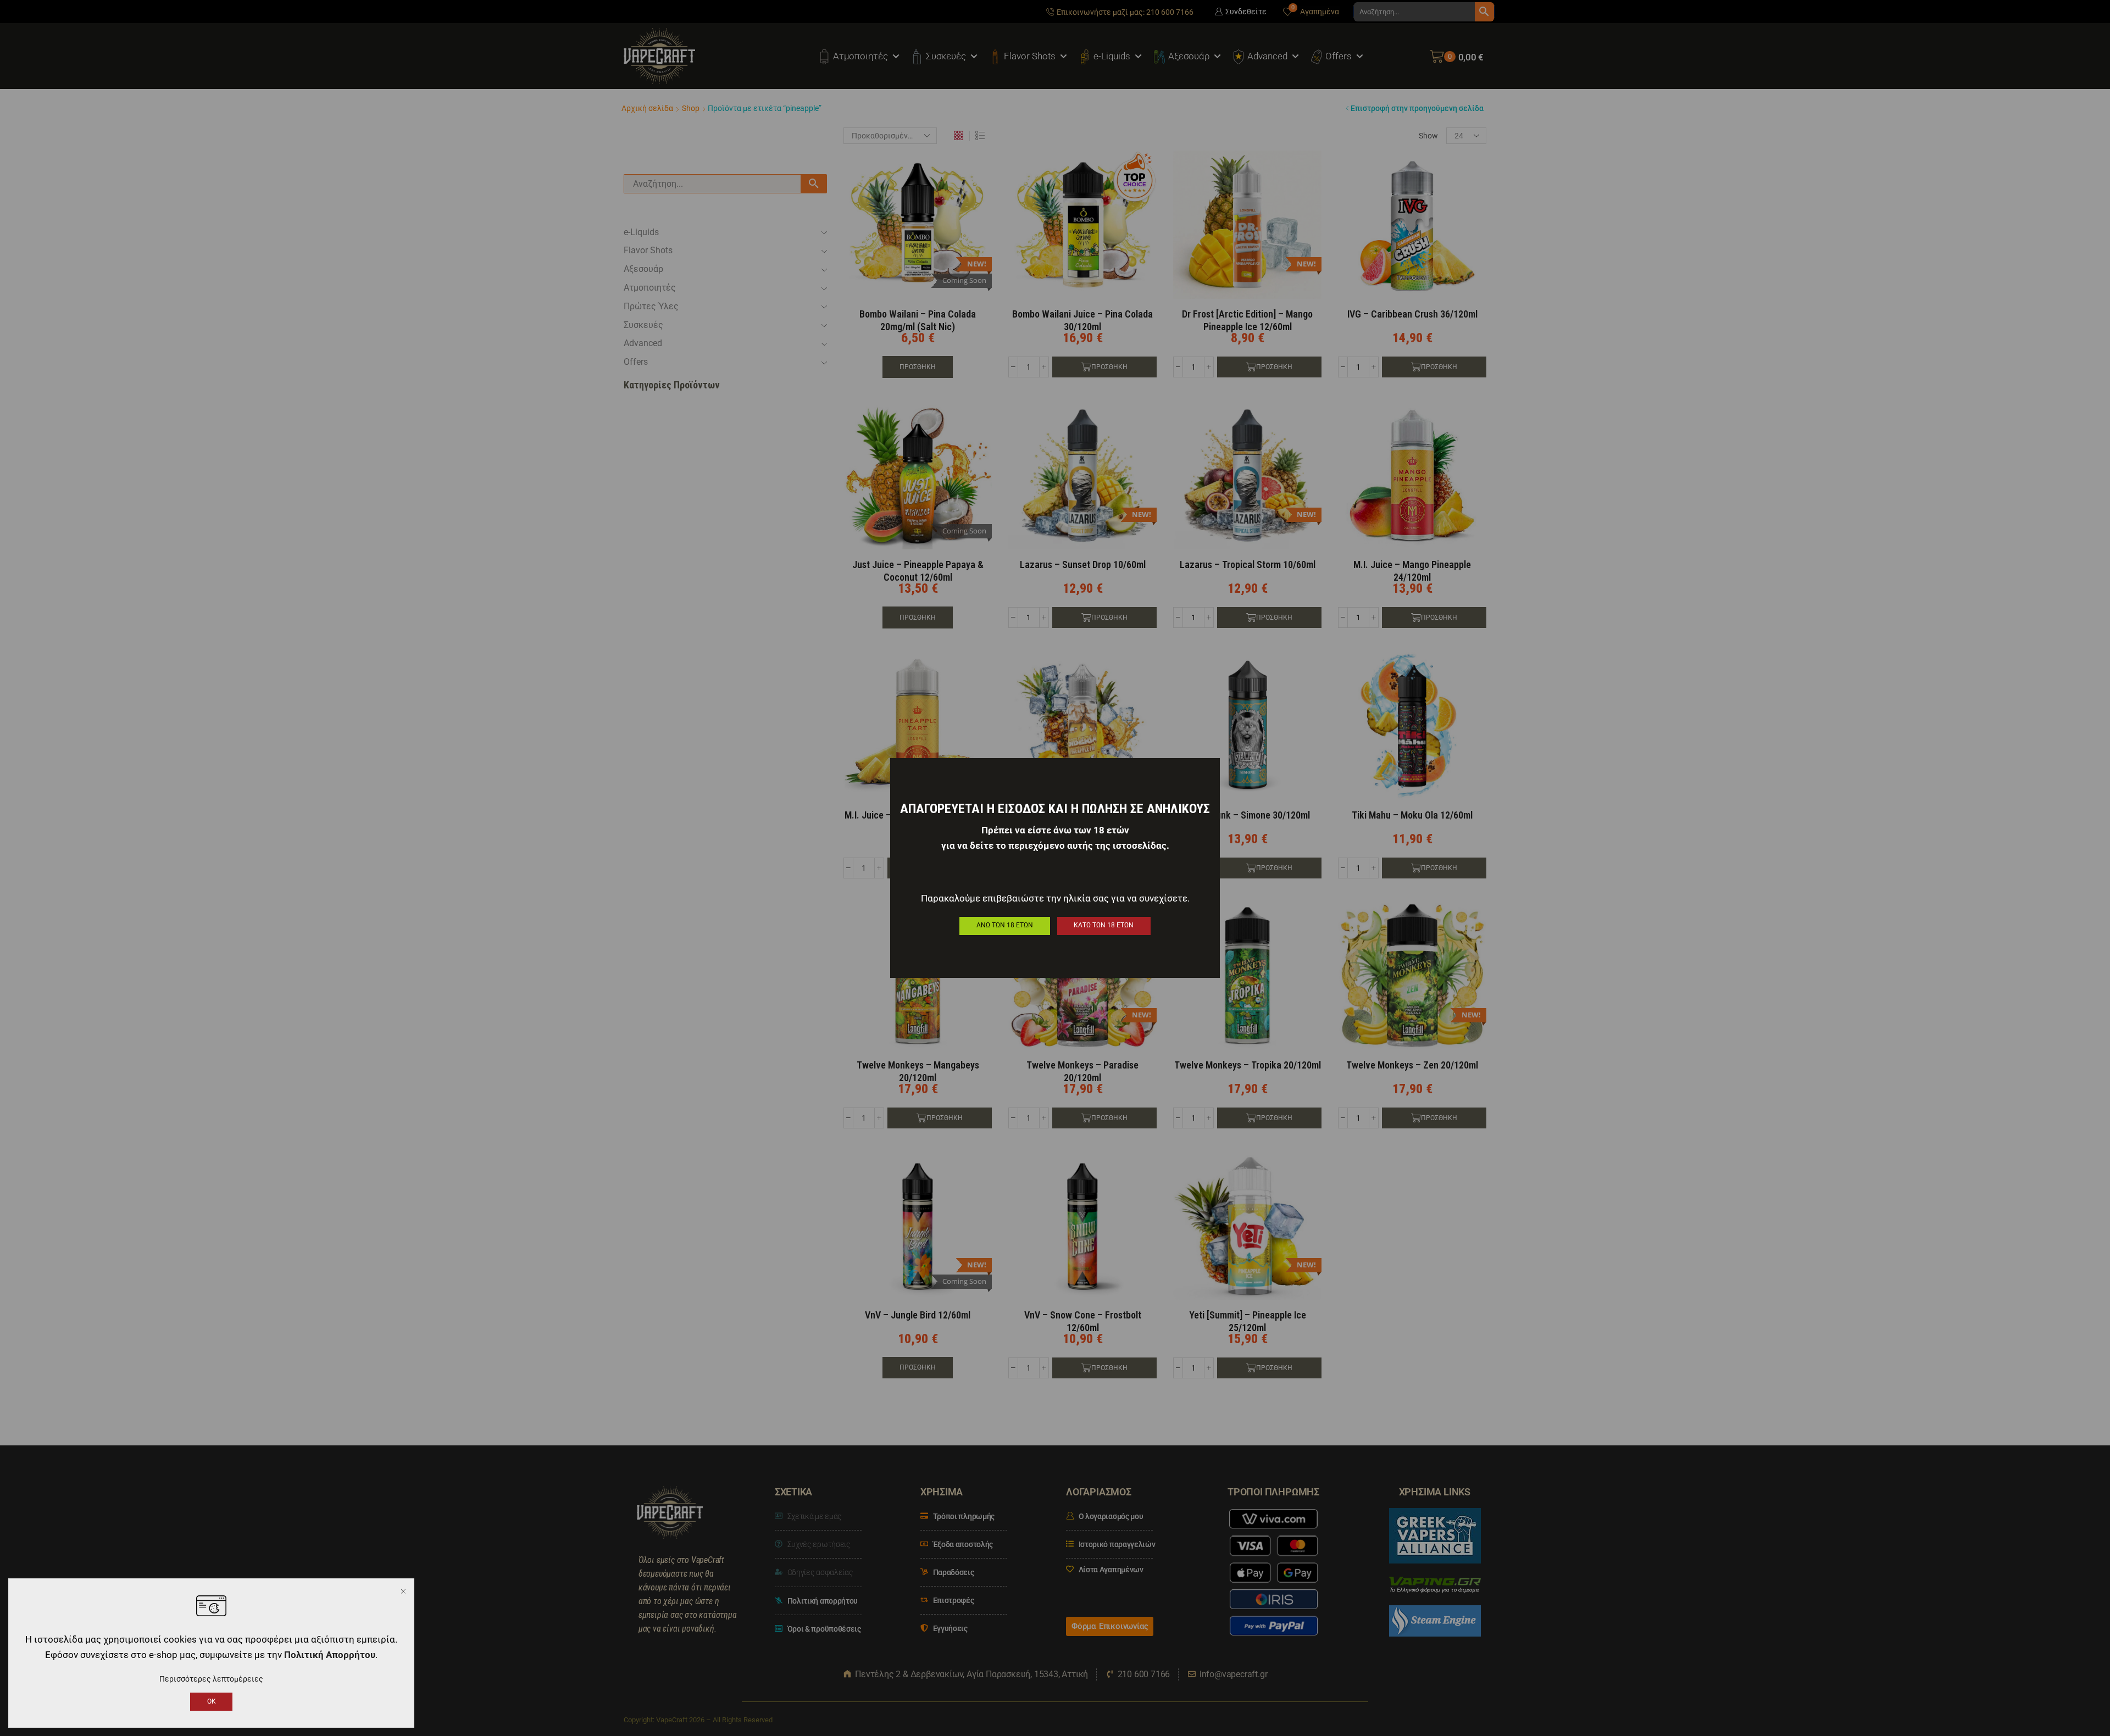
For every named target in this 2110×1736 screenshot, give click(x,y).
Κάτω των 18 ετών (1104, 925)
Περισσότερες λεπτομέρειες (211, 1679)
